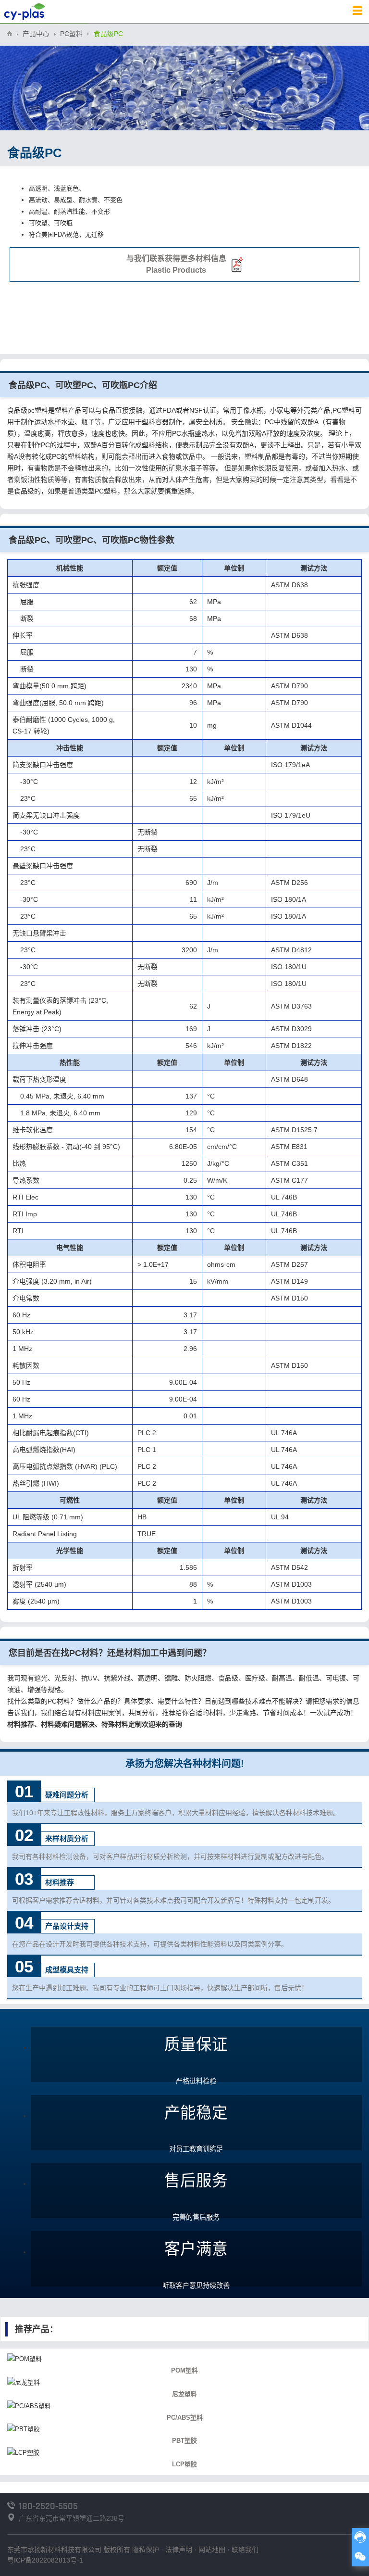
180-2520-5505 (48, 2506)
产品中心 (36, 34)
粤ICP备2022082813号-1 (45, 2560)
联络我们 (245, 2550)
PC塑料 (71, 34)
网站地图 (212, 2550)
